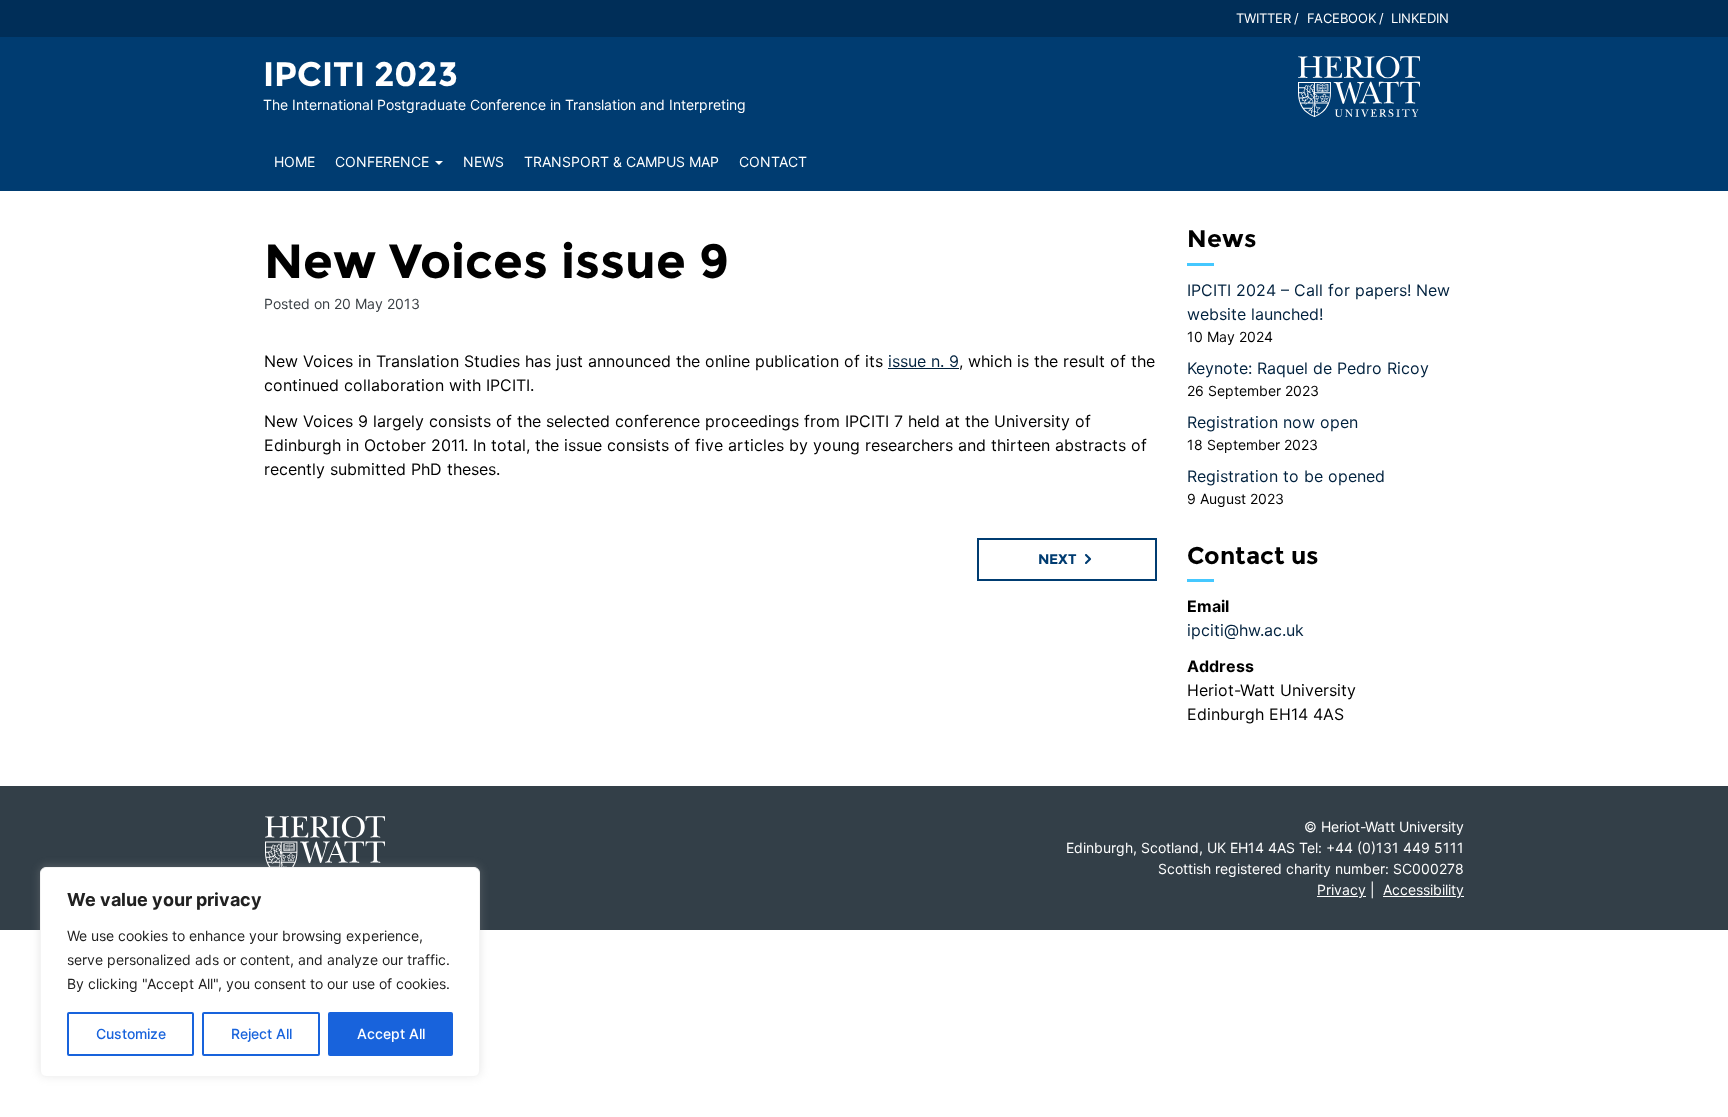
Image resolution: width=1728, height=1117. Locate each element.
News (483, 161)
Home (294, 161)
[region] (260, 972)
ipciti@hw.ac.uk (1245, 630)
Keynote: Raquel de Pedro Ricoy (1308, 368)
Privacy (1341, 889)
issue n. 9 (923, 361)
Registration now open (1272, 422)
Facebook (1341, 18)
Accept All (391, 1033)
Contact (773, 161)
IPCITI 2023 (360, 74)
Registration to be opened (1286, 476)
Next (1059, 559)
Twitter (1263, 18)
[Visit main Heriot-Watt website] (1359, 85)
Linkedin (1420, 18)
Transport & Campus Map (621, 161)
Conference (384, 161)
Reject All (261, 1033)
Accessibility (1423, 889)
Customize (131, 1033)
